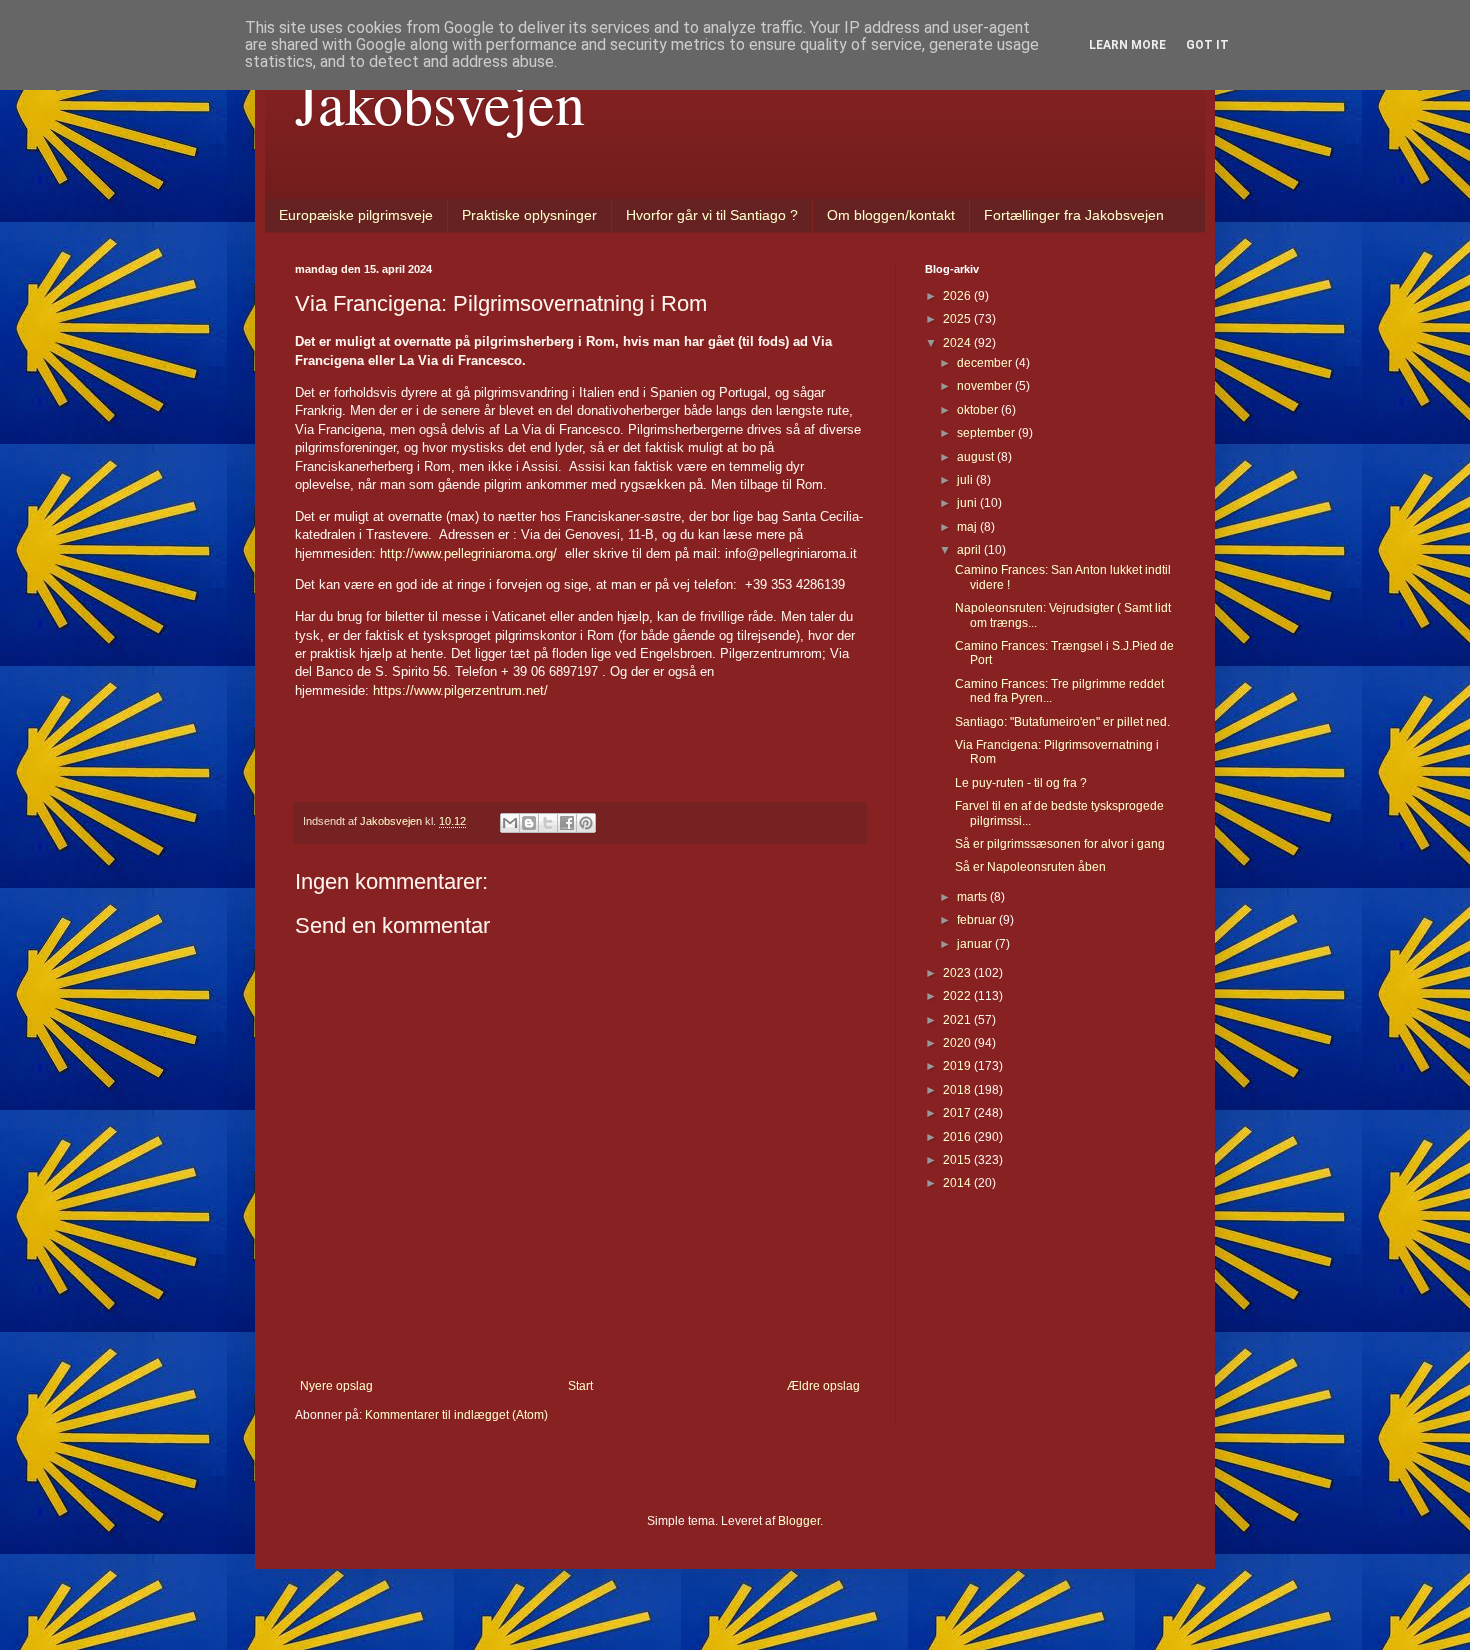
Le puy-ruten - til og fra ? (1021, 783)
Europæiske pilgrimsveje (356, 215)
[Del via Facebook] (567, 823)
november (986, 386)
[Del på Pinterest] (586, 823)
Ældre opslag (823, 1386)
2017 (958, 1113)
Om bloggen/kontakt (891, 215)
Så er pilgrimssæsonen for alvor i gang (1060, 844)
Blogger (799, 1521)
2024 (958, 343)
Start (580, 1386)
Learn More (1127, 45)
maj (968, 527)
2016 (958, 1137)
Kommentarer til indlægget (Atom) (456, 1415)
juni (968, 503)
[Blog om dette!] (529, 823)
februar (978, 920)
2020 (958, 1043)
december (986, 363)
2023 (958, 973)
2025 (958, 319)
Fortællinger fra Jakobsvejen (1074, 215)
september (987, 433)
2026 (958, 296)
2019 (958, 1066)
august (977, 457)
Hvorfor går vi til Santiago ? (712, 215)
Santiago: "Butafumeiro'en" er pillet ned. (1062, 722)
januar (976, 944)
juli (966, 480)
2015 (958, 1160)
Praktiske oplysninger (529, 215)
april (970, 550)
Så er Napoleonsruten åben (1030, 867)
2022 (958, 996)
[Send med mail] (510, 823)
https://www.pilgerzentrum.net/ (460, 690)
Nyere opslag (336, 1386)
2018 (958, 1090)
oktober (979, 410)
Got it (1207, 45)
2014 (958, 1183)
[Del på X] (548, 823)
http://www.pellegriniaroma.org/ (468, 553)
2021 (958, 1020)
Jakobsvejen (440, 102)
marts (973, 897)
